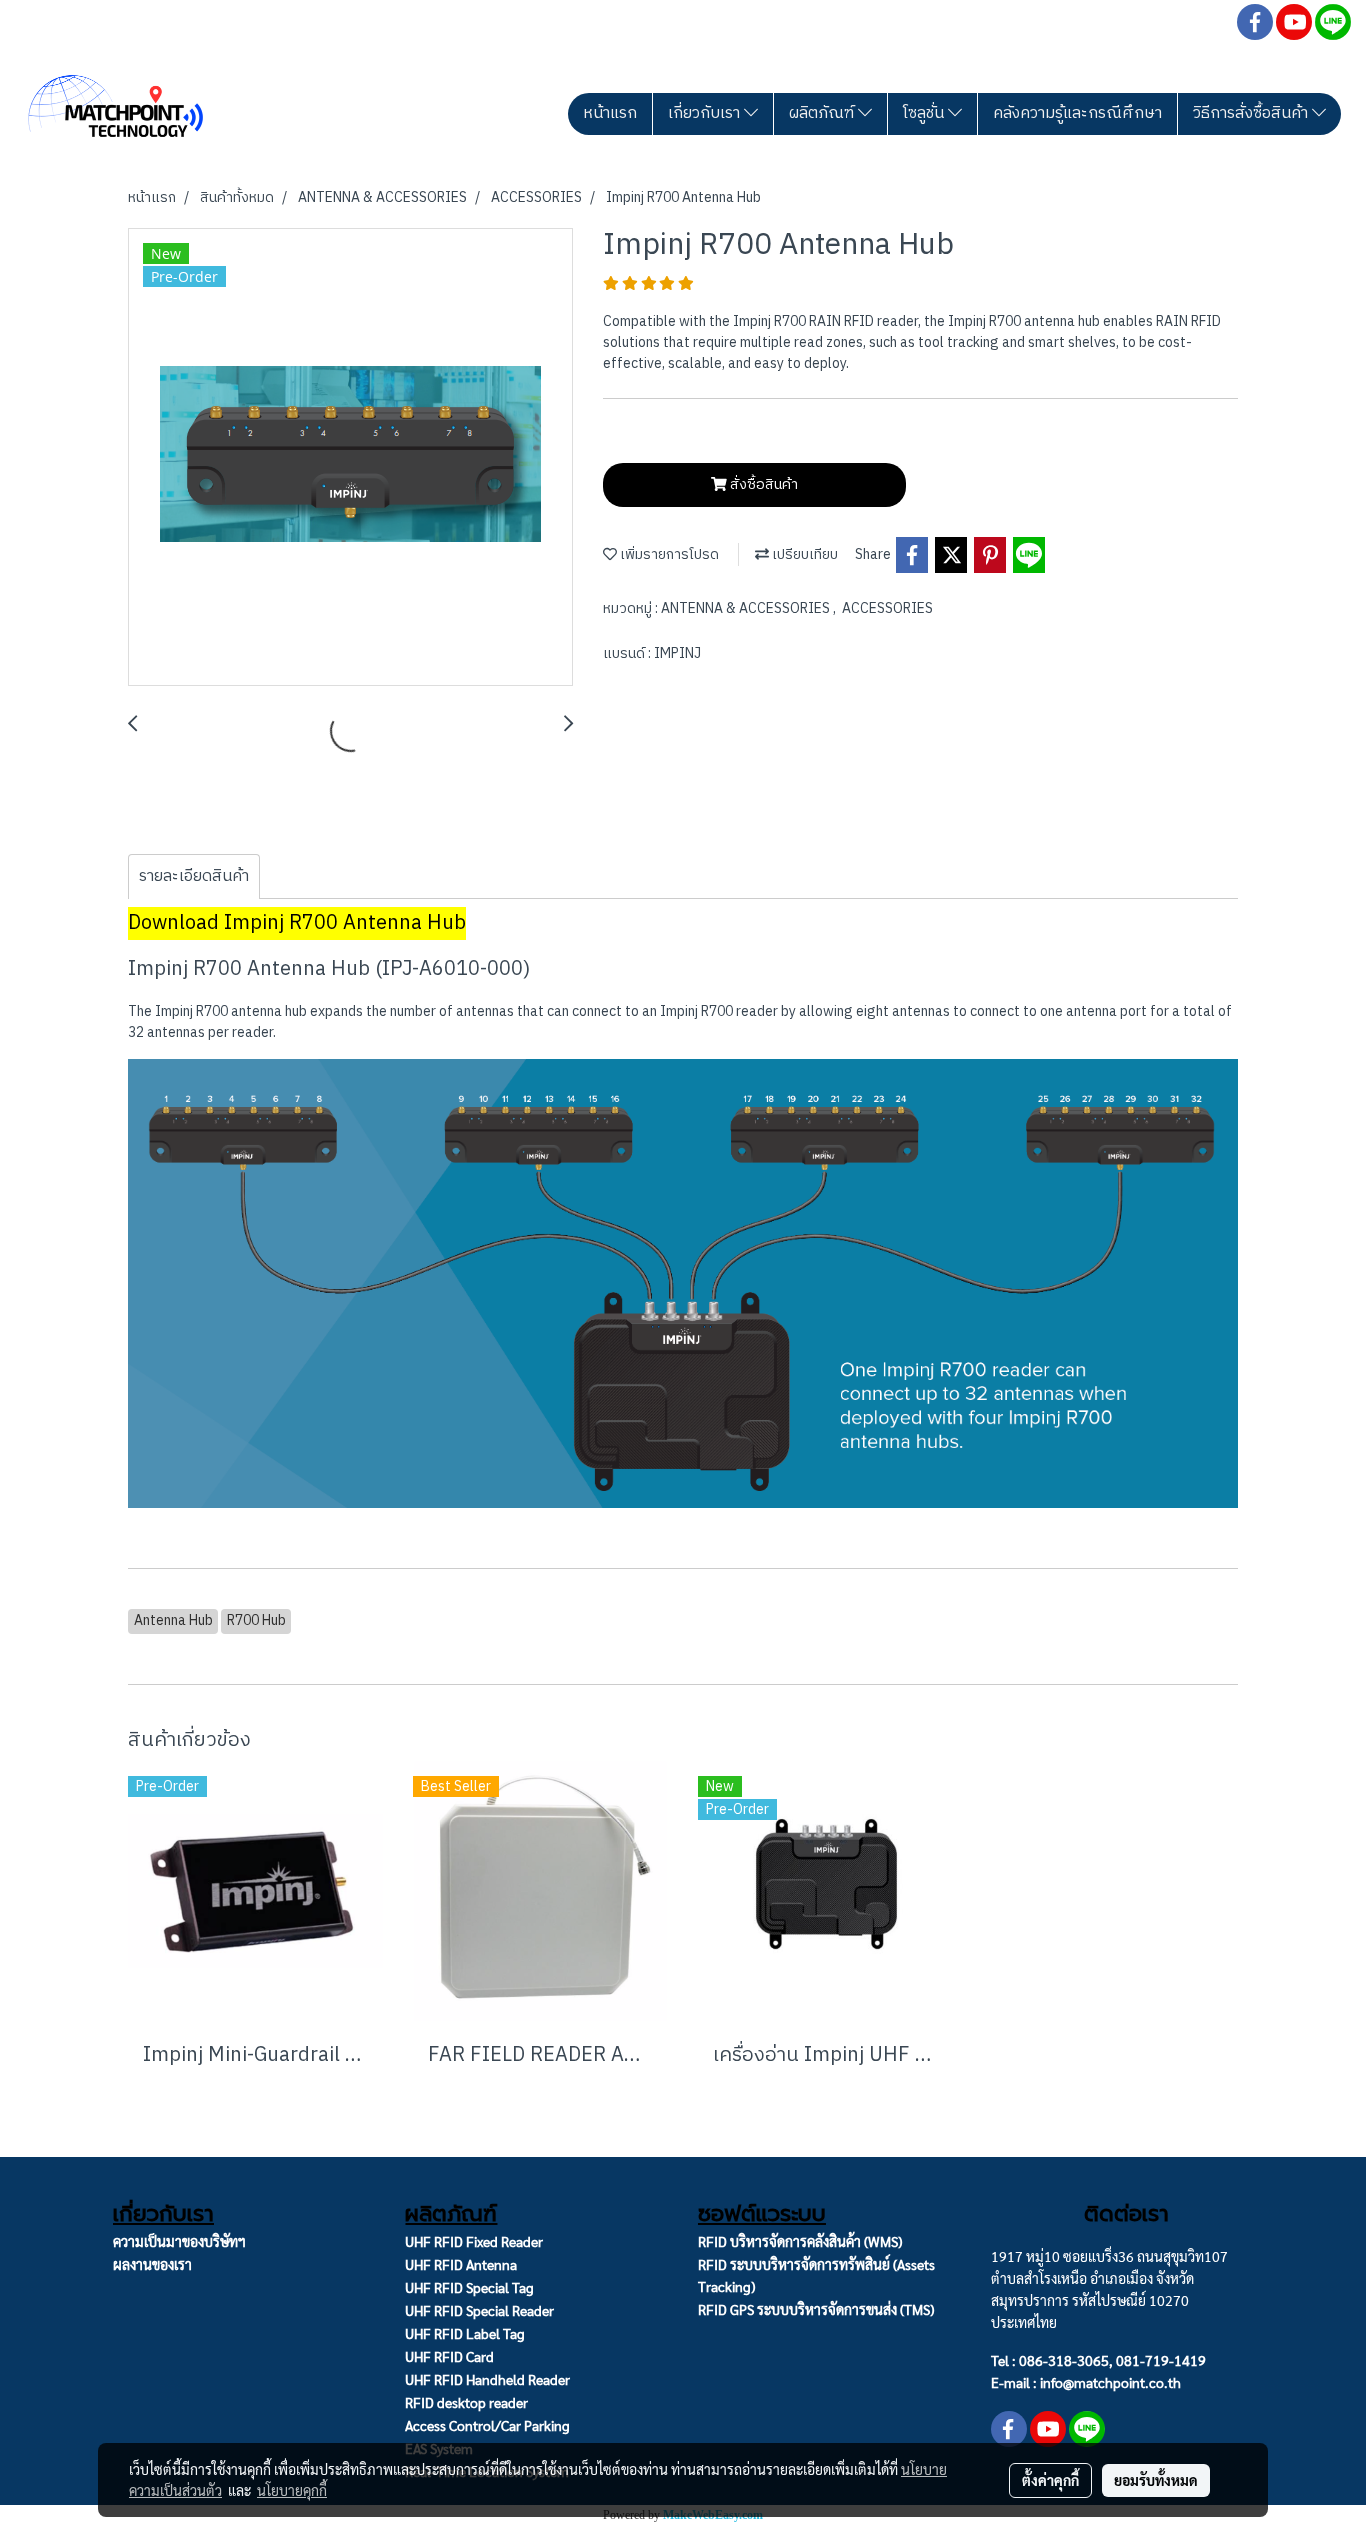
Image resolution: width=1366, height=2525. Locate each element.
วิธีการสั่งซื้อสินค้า (1252, 113)
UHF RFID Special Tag (469, 2287)
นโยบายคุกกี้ (292, 2490)
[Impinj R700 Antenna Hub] (350, 458)
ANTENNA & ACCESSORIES (747, 608)
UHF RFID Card (449, 2356)
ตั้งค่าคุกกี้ (1050, 2480)
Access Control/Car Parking (487, 2425)
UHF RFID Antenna (461, 2264)
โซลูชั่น (925, 113)
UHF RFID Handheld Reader (487, 2379)
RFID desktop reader (466, 2402)
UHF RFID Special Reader (479, 2310)
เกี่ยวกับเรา (706, 113)
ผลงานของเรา (152, 2264)
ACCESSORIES (887, 608)
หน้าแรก (610, 113)
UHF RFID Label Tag (465, 2333)
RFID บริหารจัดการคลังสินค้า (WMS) (800, 2241)
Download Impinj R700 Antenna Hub (297, 923)
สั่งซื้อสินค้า (762, 484)
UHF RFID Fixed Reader (474, 2241)
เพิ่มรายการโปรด (668, 554)
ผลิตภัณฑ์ (823, 113)
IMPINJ (677, 653)
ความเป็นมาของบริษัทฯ (179, 2241)
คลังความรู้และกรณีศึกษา (1077, 113)
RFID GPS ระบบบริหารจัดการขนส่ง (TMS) (816, 2309)
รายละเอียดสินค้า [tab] (194, 876)
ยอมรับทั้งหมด (1156, 2480)
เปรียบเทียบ (803, 554)
